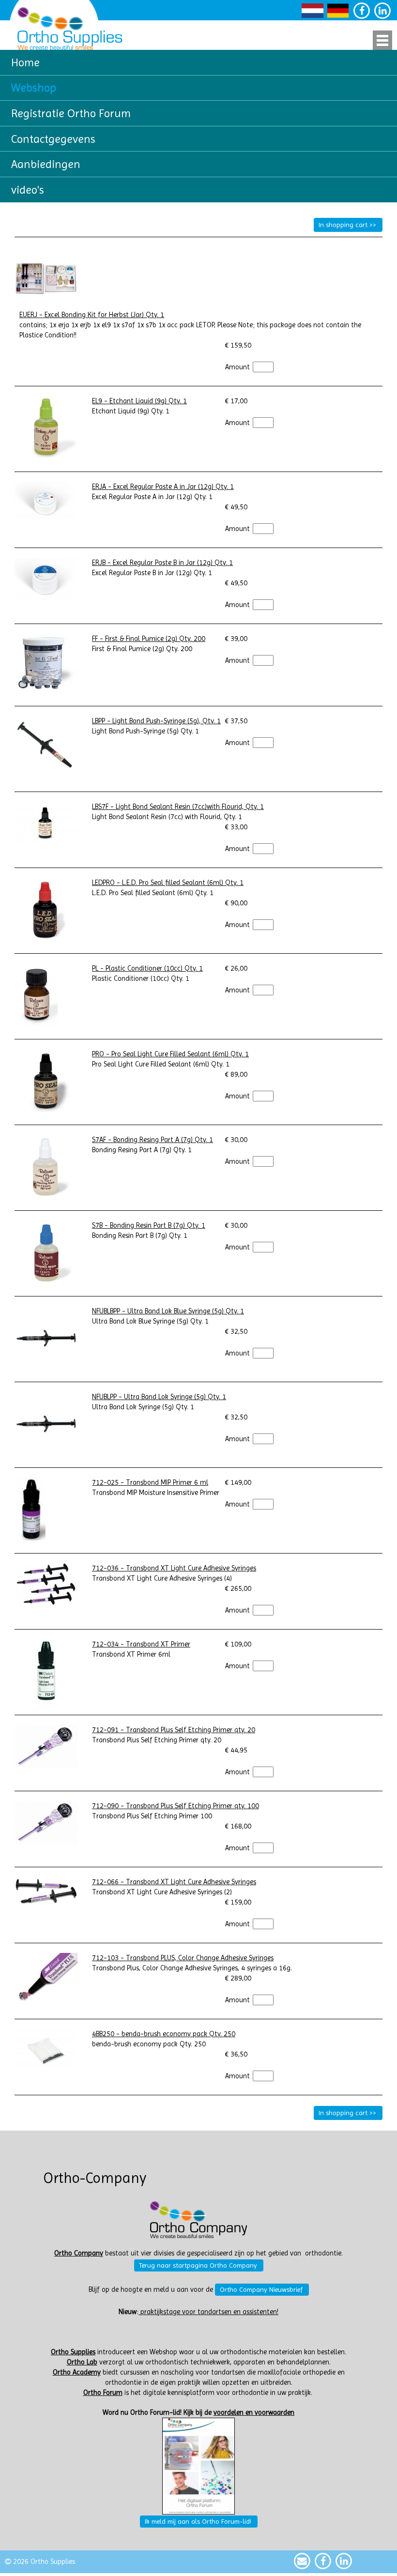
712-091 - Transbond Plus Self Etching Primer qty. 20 (174, 1730)
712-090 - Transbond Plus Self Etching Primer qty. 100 (176, 1806)
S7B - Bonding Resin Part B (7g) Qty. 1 (149, 1226)
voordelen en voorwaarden (254, 2413)
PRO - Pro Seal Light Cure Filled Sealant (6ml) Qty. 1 (170, 1054)
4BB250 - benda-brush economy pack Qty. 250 (164, 2034)
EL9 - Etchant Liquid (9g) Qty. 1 (139, 401)
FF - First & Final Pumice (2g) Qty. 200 (149, 639)
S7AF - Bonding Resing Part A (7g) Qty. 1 (153, 1140)
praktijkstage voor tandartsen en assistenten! (208, 2312)
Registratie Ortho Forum (71, 113)
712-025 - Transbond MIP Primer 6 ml (150, 1483)
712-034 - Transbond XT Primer (141, 1644)
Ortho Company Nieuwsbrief (261, 2289)
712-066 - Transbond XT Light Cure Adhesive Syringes (174, 1882)
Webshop (34, 88)
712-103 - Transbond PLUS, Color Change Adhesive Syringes (183, 1958)
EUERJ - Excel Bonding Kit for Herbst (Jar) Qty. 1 (92, 315)
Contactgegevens (53, 139)
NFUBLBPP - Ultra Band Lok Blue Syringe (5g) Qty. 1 (168, 1311)
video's (28, 190)
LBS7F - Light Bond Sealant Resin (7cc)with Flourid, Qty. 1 (178, 807)
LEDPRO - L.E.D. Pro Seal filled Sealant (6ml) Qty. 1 (168, 883)
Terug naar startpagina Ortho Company (198, 2265)
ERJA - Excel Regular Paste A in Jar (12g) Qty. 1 (163, 487)
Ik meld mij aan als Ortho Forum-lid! (198, 2521)
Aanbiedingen (46, 164)
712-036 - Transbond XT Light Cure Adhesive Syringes (174, 1568)
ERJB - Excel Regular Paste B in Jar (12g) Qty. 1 (162, 563)
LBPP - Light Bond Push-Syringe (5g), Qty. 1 (156, 721)
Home (25, 62)
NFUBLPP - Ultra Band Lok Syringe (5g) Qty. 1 (159, 1397)
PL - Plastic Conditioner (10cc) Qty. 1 (147, 968)
